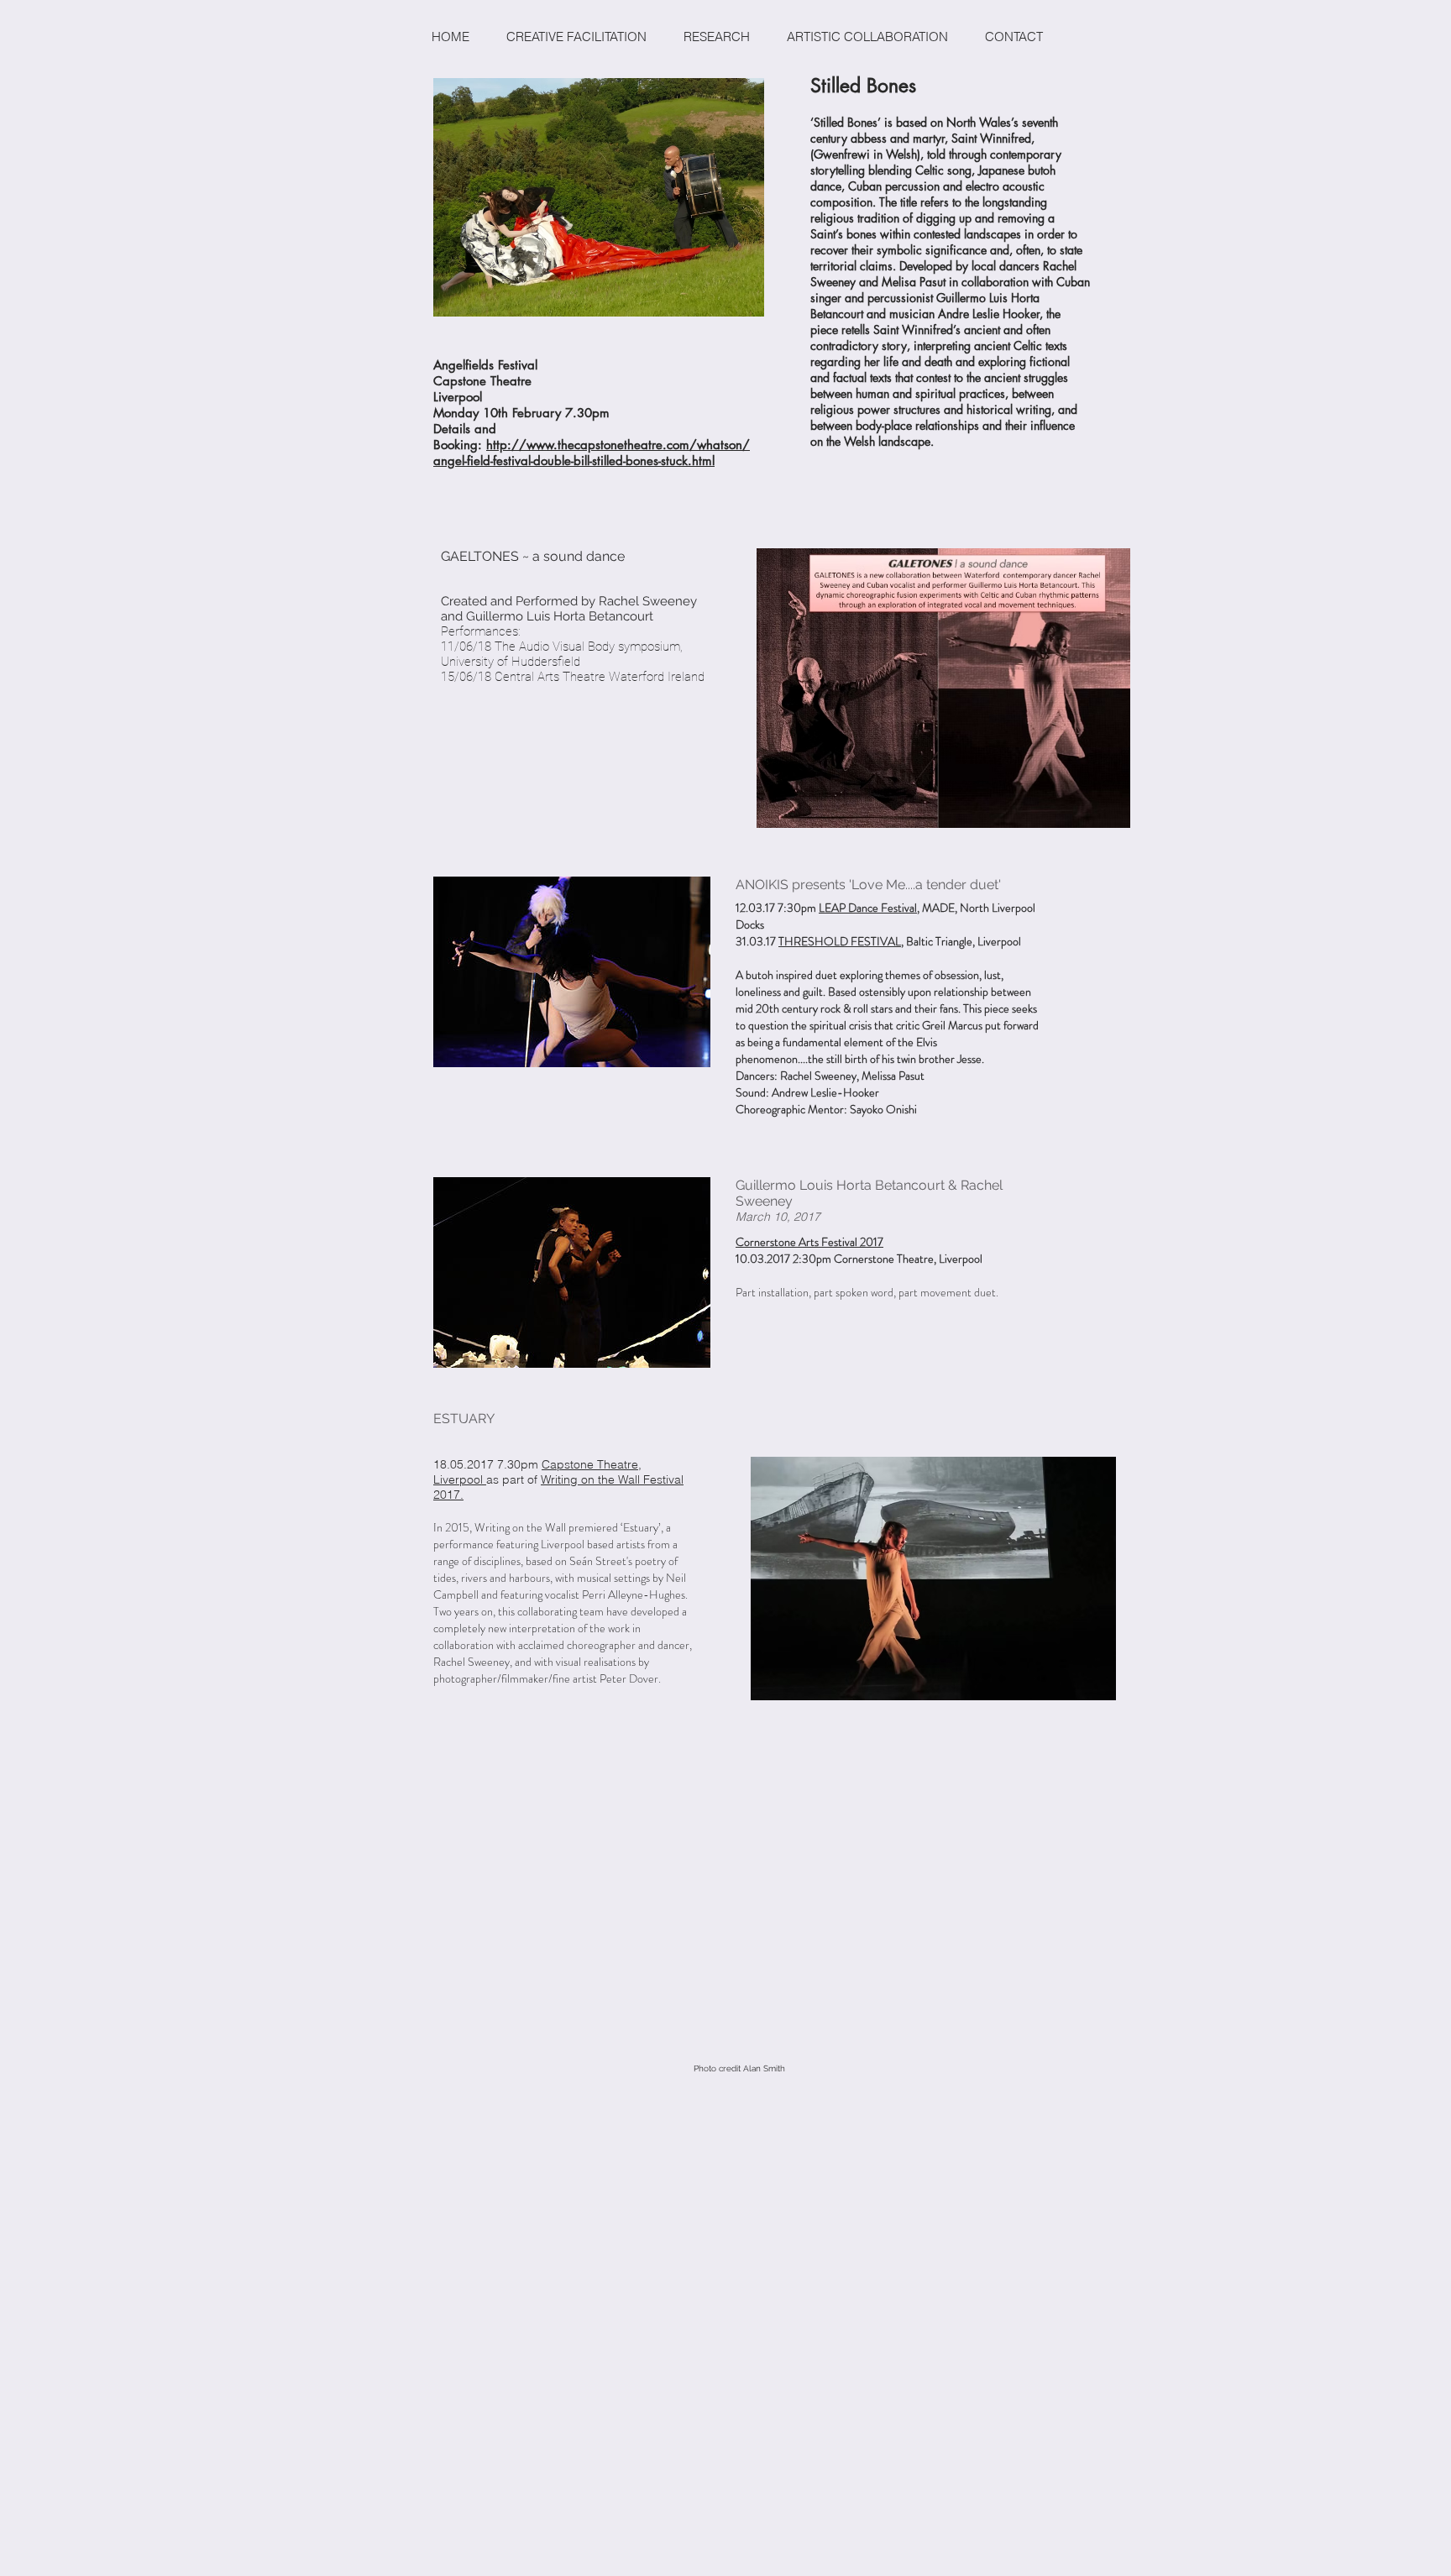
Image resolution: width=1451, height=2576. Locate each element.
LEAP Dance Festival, (869, 908)
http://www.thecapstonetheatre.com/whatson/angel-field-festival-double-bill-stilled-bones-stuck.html (592, 453)
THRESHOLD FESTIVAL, (841, 941)
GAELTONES (480, 556)
